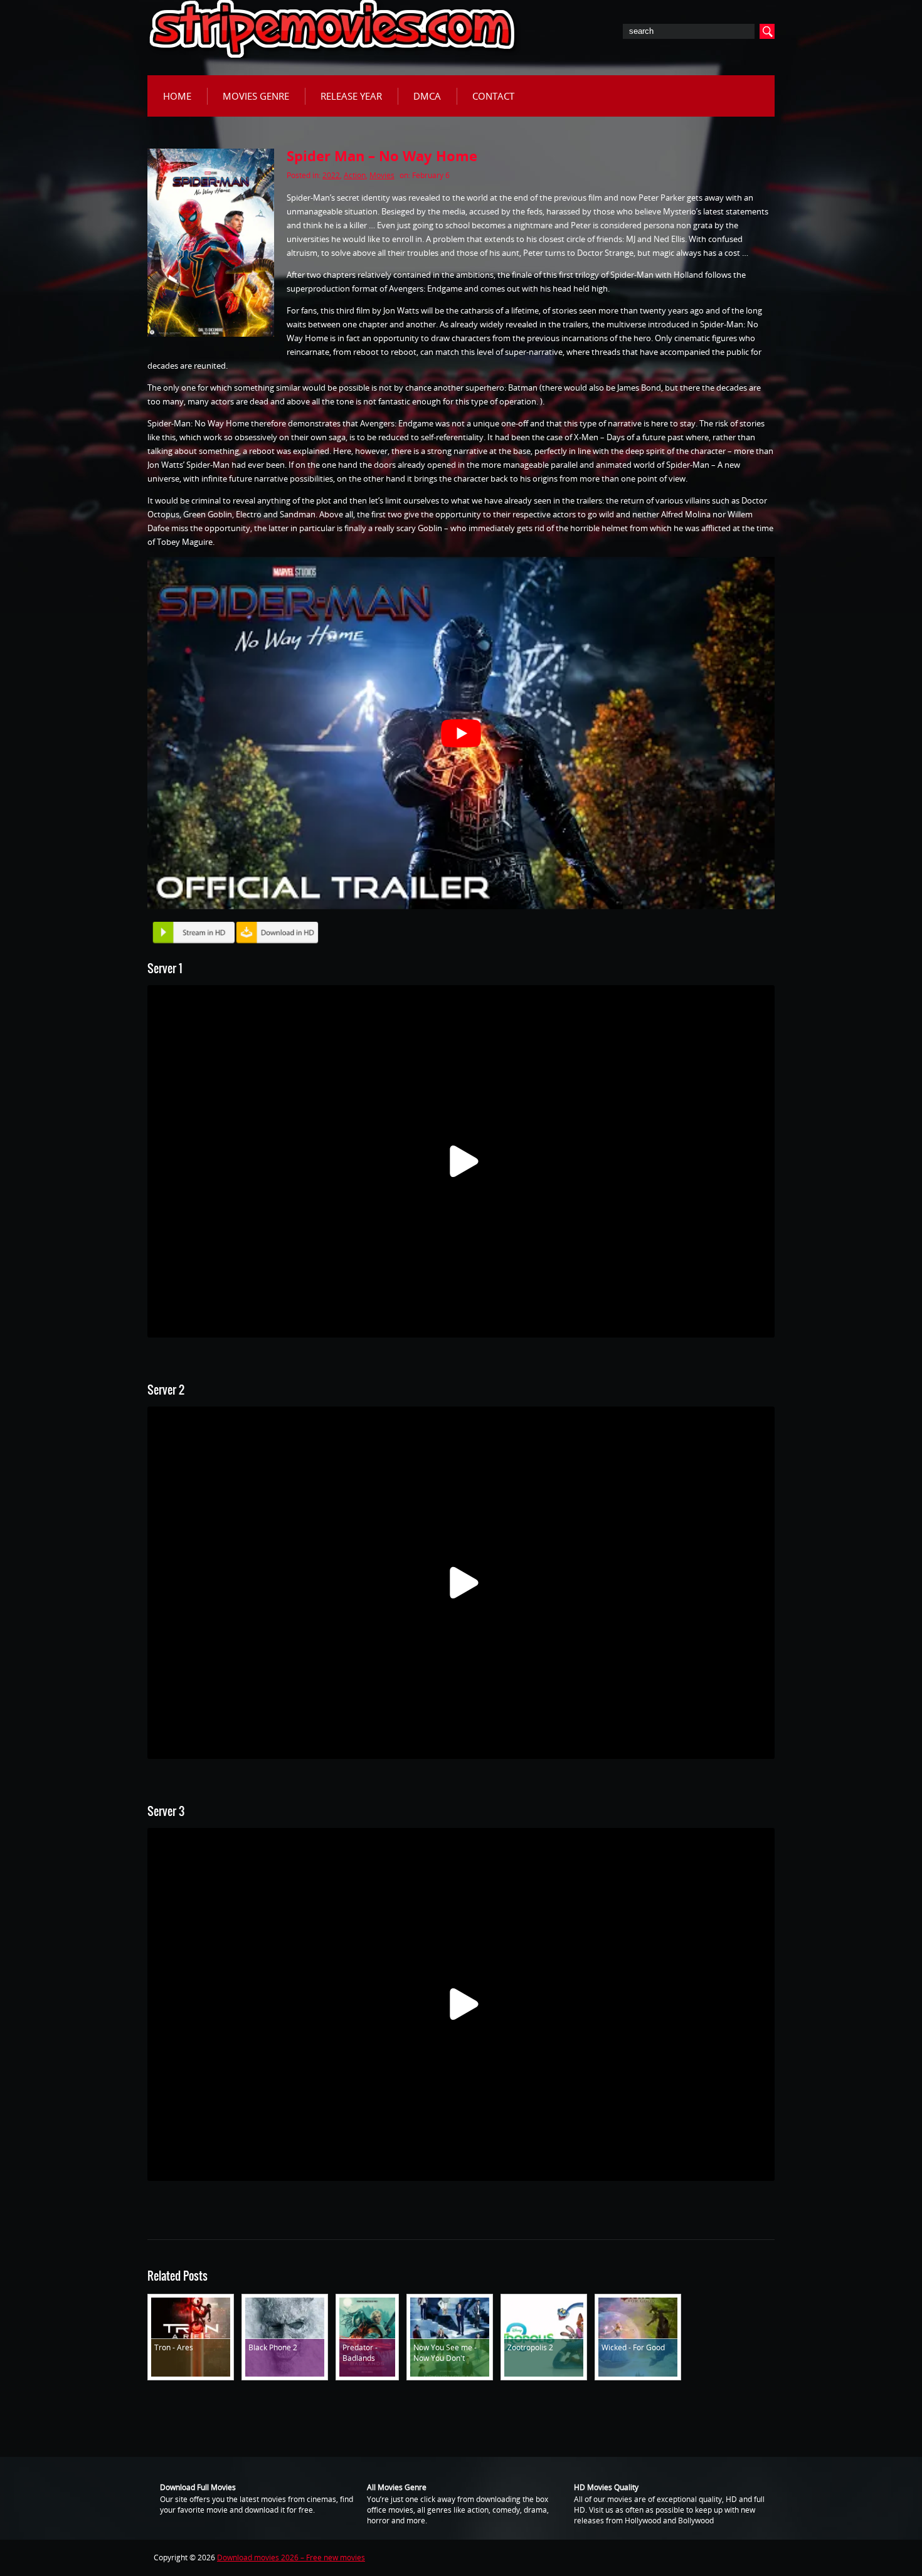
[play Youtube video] (461, 733)
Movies (382, 175)
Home (177, 96)
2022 (331, 175)
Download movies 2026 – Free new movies (291, 2558)
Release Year (351, 96)
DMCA (427, 96)
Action (355, 175)
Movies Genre (256, 96)
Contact (493, 96)
